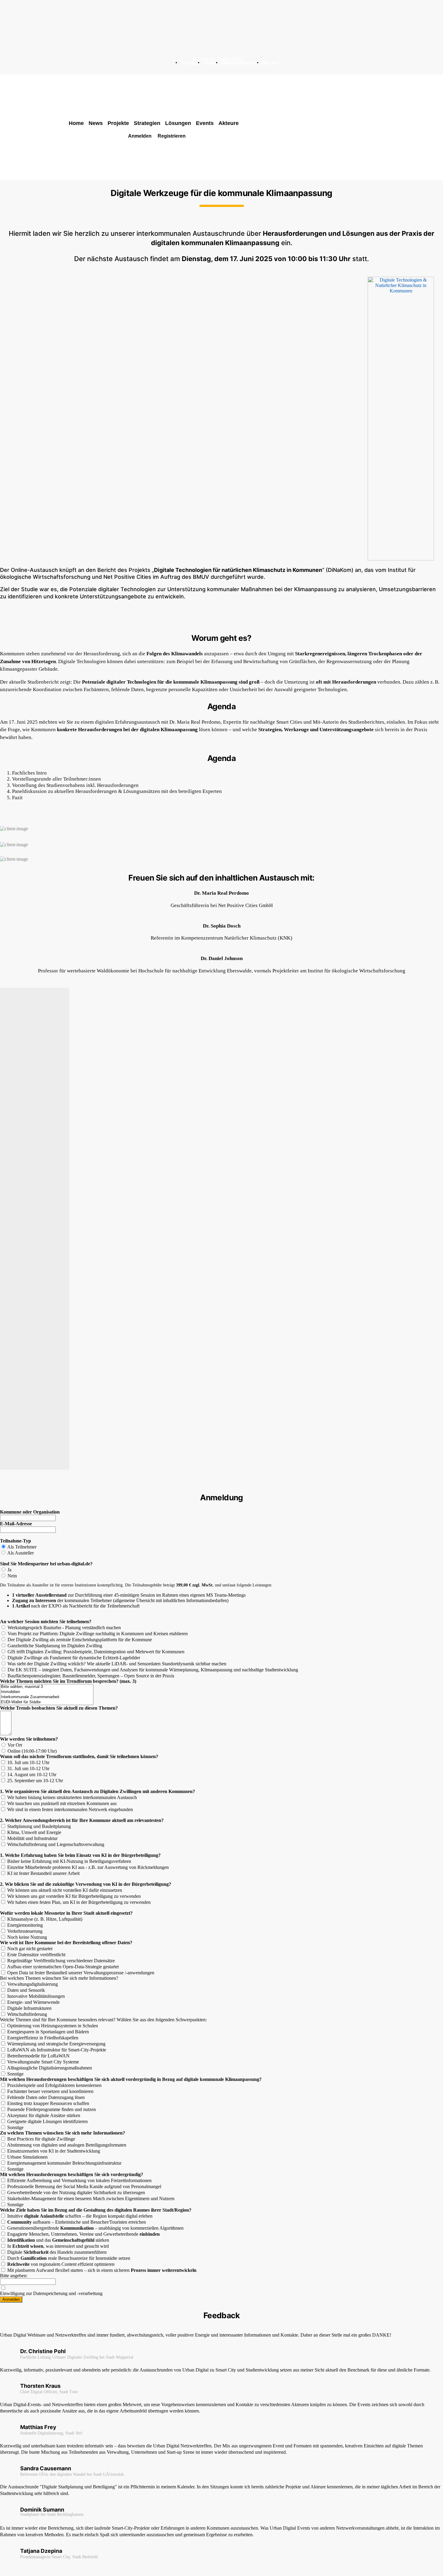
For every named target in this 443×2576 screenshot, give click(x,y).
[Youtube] (243, 69)
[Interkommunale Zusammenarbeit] (47, 1697)
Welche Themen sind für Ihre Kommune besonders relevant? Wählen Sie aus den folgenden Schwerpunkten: (103, 2020)
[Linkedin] (208, 69)
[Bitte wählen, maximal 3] (47, 1687)
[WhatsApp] (235, 69)
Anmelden (11, 2299)
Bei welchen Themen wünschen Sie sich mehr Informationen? (59, 1978)
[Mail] (217, 69)
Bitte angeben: (14, 2276)
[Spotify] (226, 69)
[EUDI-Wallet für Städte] (47, 1702)
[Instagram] (200, 69)
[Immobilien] (47, 1692)
